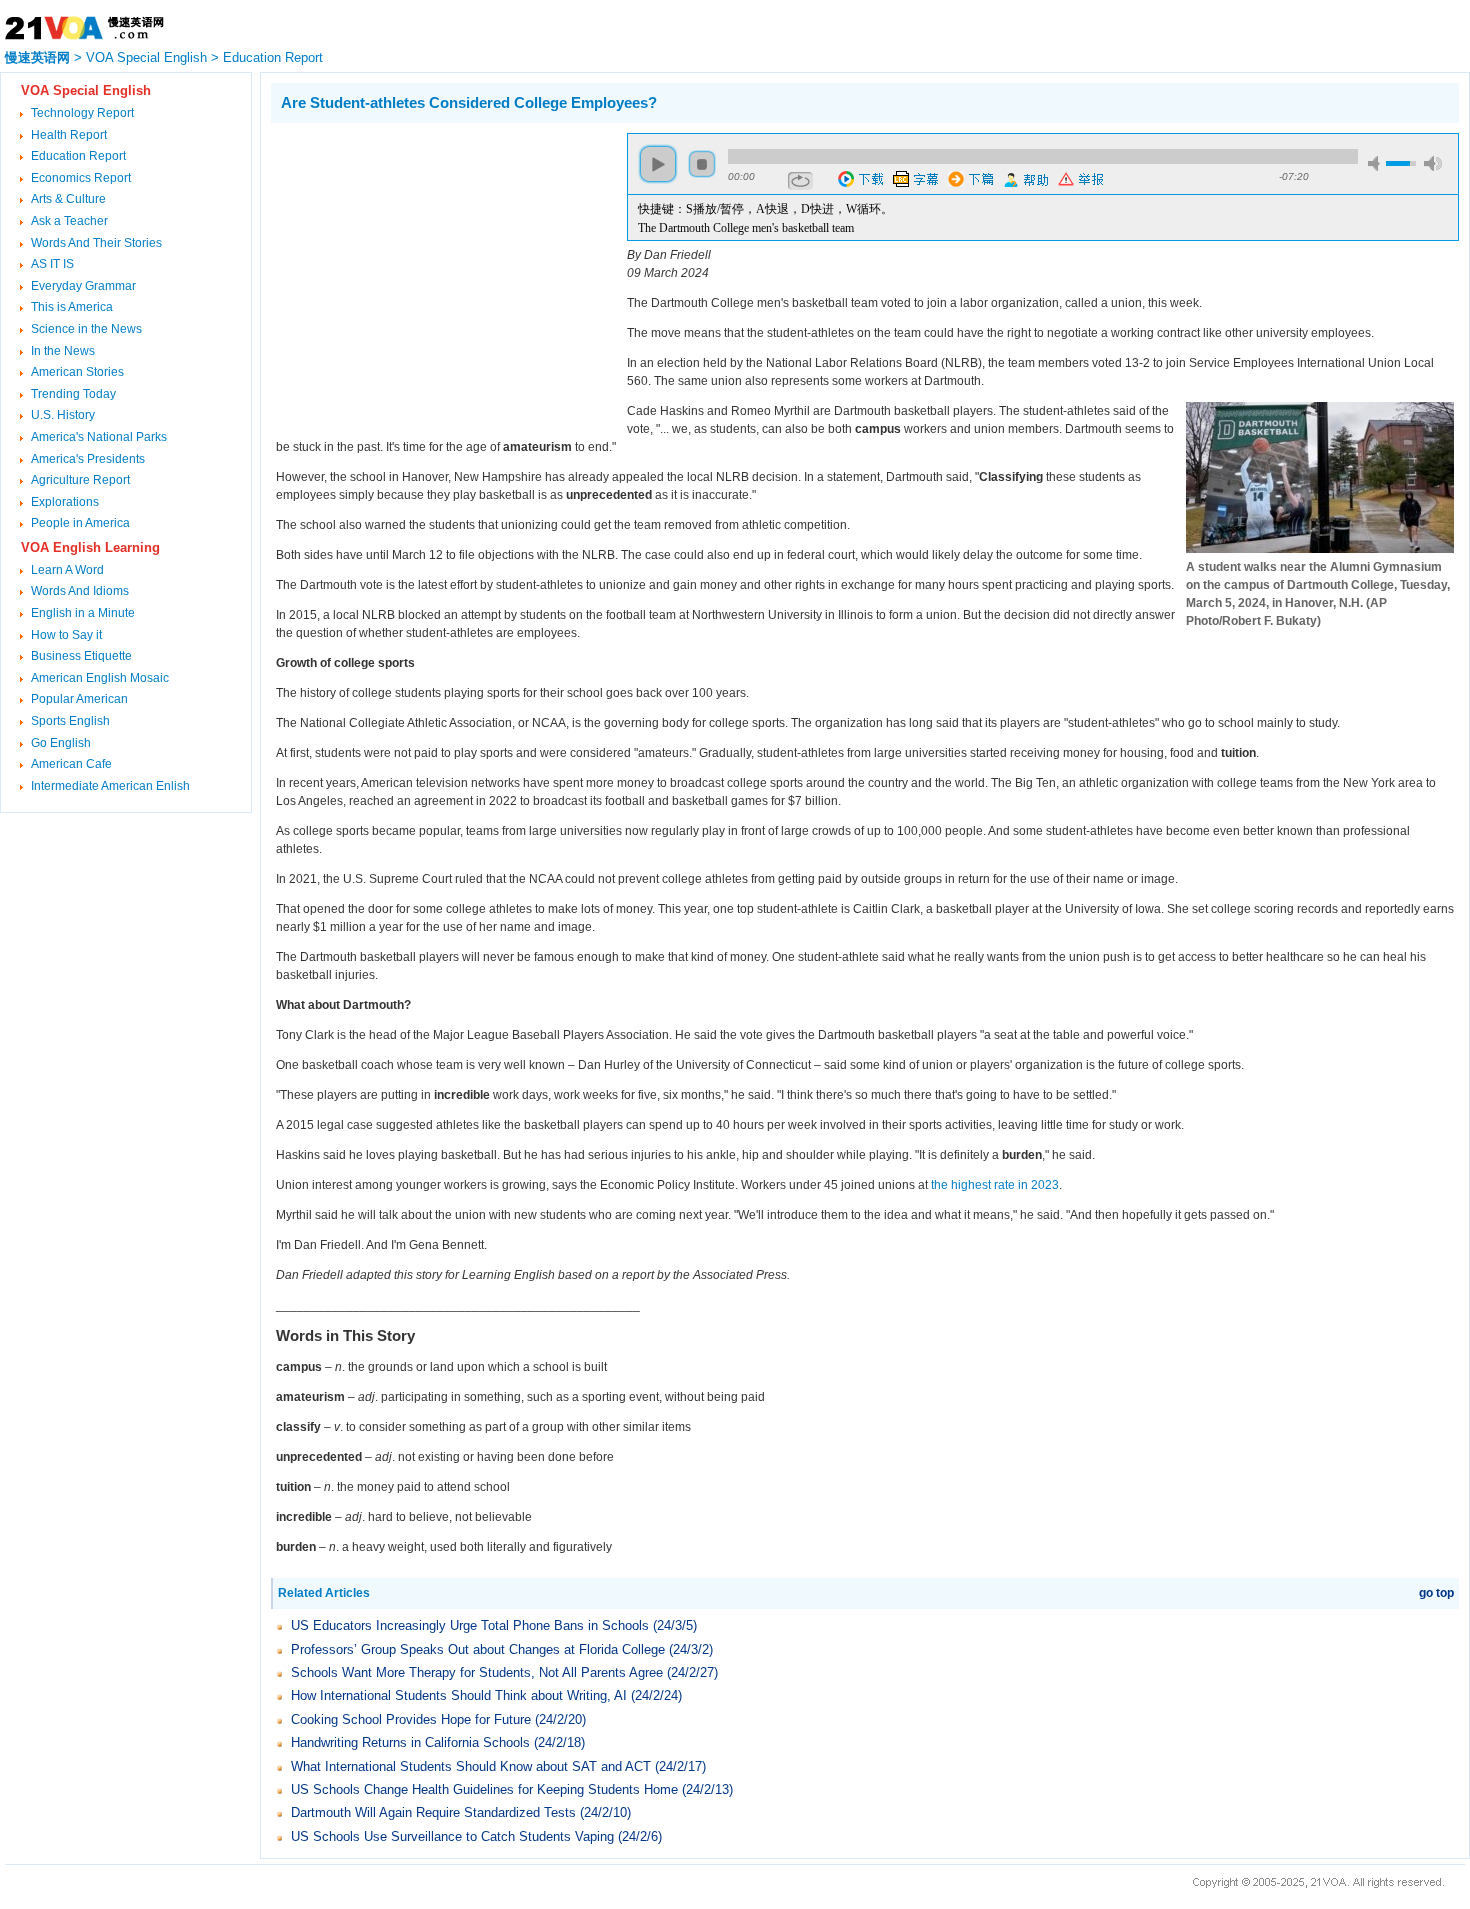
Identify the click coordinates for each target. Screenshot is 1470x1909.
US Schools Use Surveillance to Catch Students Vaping (452, 1836)
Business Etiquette (81, 656)
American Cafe (71, 764)
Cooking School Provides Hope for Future (411, 1719)
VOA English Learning (90, 547)
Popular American (79, 699)
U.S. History (63, 415)
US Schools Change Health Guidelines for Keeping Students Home (484, 1789)
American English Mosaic (100, 678)
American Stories (77, 372)
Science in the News (86, 329)
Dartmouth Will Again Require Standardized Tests (433, 1812)
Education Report (273, 57)
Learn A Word (67, 570)
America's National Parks (99, 437)
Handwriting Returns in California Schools (410, 1742)
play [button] (658, 164)
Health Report (69, 135)
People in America (80, 523)
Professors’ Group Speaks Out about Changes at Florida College (478, 1649)
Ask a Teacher (69, 221)
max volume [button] (1433, 163)
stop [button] (702, 164)
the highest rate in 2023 (995, 1185)
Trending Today (73, 394)
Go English (61, 743)
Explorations (65, 502)
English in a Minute (83, 613)
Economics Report (81, 178)
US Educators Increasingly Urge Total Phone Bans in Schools (470, 1625)
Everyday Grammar (83, 286)
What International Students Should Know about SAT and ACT (471, 1766)
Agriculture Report (80, 480)
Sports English (70, 721)
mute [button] (1377, 163)
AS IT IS (52, 264)
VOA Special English (146, 57)
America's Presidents (88, 459)
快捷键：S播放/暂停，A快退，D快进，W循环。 (765, 209)
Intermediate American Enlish (110, 786)
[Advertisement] (439, 273)
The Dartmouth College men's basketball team (746, 228)
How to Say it (66, 635)
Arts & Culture (68, 199)
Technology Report (82, 113)
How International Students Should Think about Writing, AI (459, 1695)
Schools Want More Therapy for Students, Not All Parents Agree (477, 1672)
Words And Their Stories (96, 243)
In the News (63, 351)
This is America (72, 307)
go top (1436, 1593)
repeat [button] (800, 181)
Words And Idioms (80, 591)
